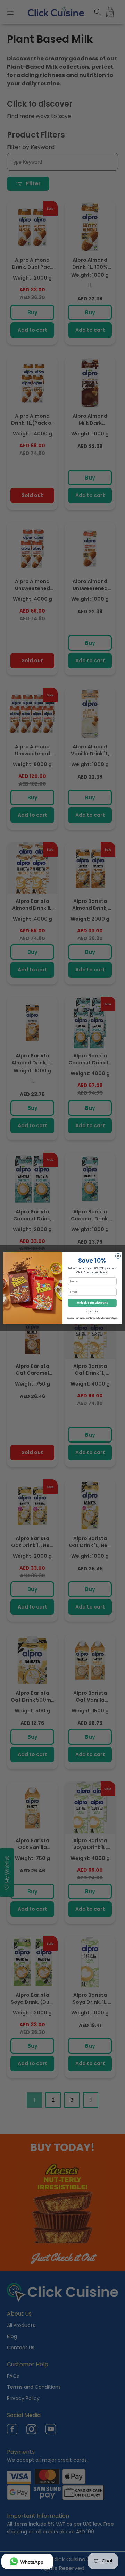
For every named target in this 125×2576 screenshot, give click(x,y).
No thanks (92, 1311)
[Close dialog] (118, 1256)
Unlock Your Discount (92, 1303)
